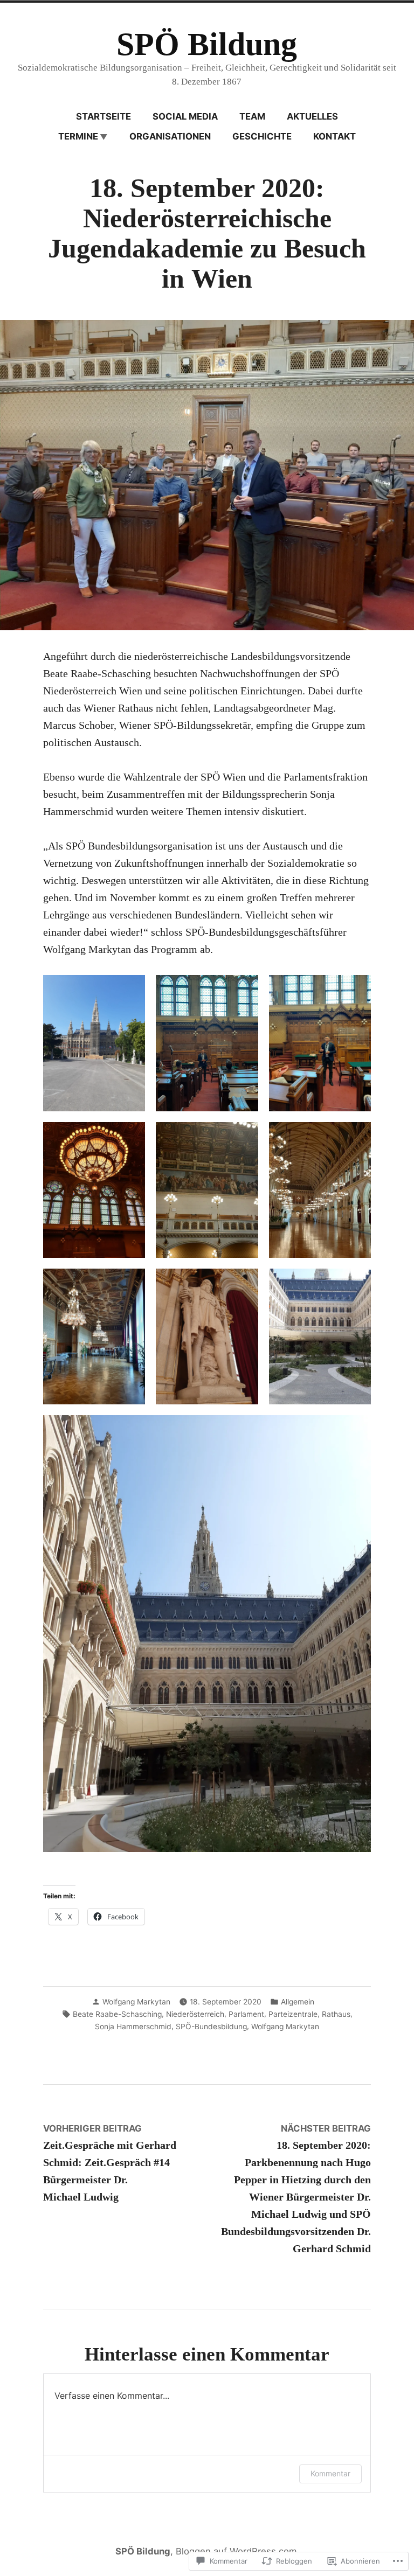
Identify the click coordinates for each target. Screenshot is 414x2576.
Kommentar (330, 2473)
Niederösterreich (195, 2014)
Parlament (246, 2014)
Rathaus (336, 2014)
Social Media (185, 116)
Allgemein (298, 2002)
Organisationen (170, 136)
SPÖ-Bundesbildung (211, 2027)
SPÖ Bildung (207, 44)
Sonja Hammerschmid (133, 2027)
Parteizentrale (293, 2014)
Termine (78, 136)
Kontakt (334, 136)
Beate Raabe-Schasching (117, 2014)
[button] (94, 1043)
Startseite (103, 116)
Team (252, 116)
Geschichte (262, 136)
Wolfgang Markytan (136, 2002)
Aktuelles (312, 116)
